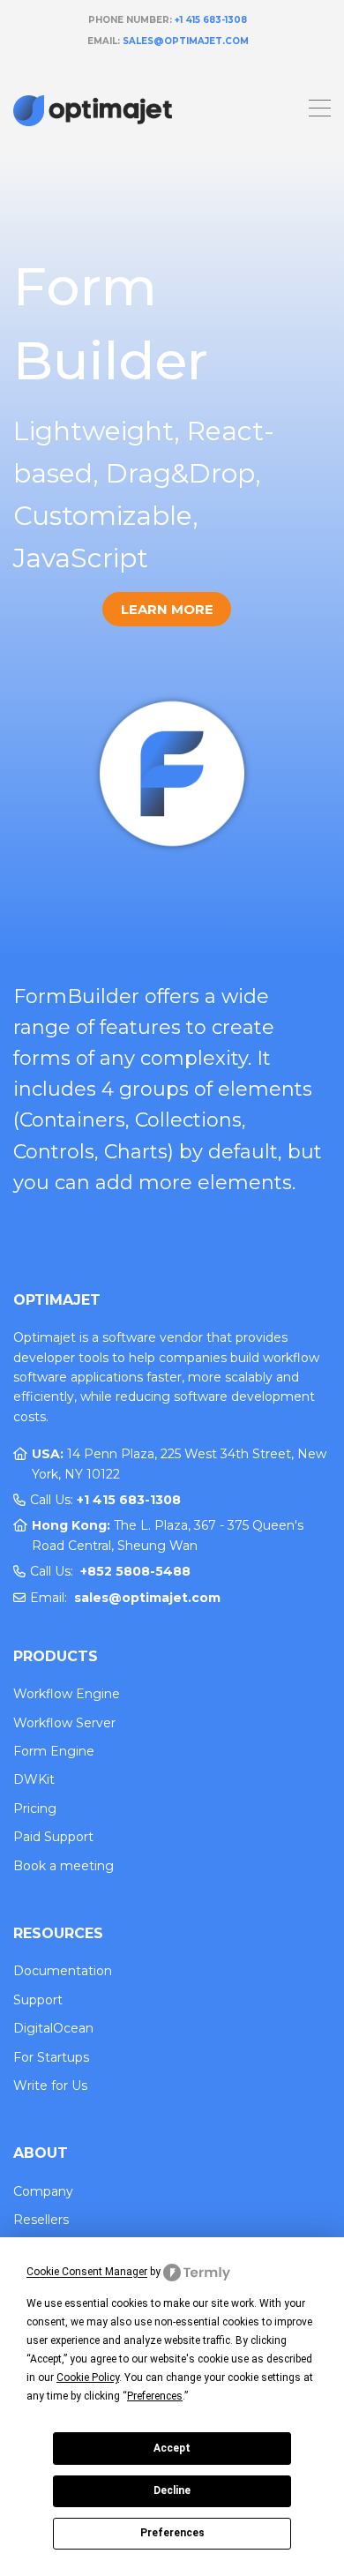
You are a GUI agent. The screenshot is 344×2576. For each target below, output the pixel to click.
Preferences (172, 2533)
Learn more (167, 609)
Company (43, 2191)
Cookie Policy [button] (88, 2378)
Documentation (63, 1971)
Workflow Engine (67, 1694)
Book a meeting (64, 1866)
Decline (172, 2490)
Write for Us (50, 2086)
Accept (172, 2448)
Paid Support (53, 1837)
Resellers (41, 2220)
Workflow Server (64, 1723)
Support (38, 2000)
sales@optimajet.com (186, 41)
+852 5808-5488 (135, 1571)
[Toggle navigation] (320, 110)
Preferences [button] (155, 2396)
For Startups (51, 2057)
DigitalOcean (53, 2028)
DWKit (34, 1779)
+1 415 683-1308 (211, 20)
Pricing (35, 1808)
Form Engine (54, 1751)
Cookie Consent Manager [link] (87, 2273)
